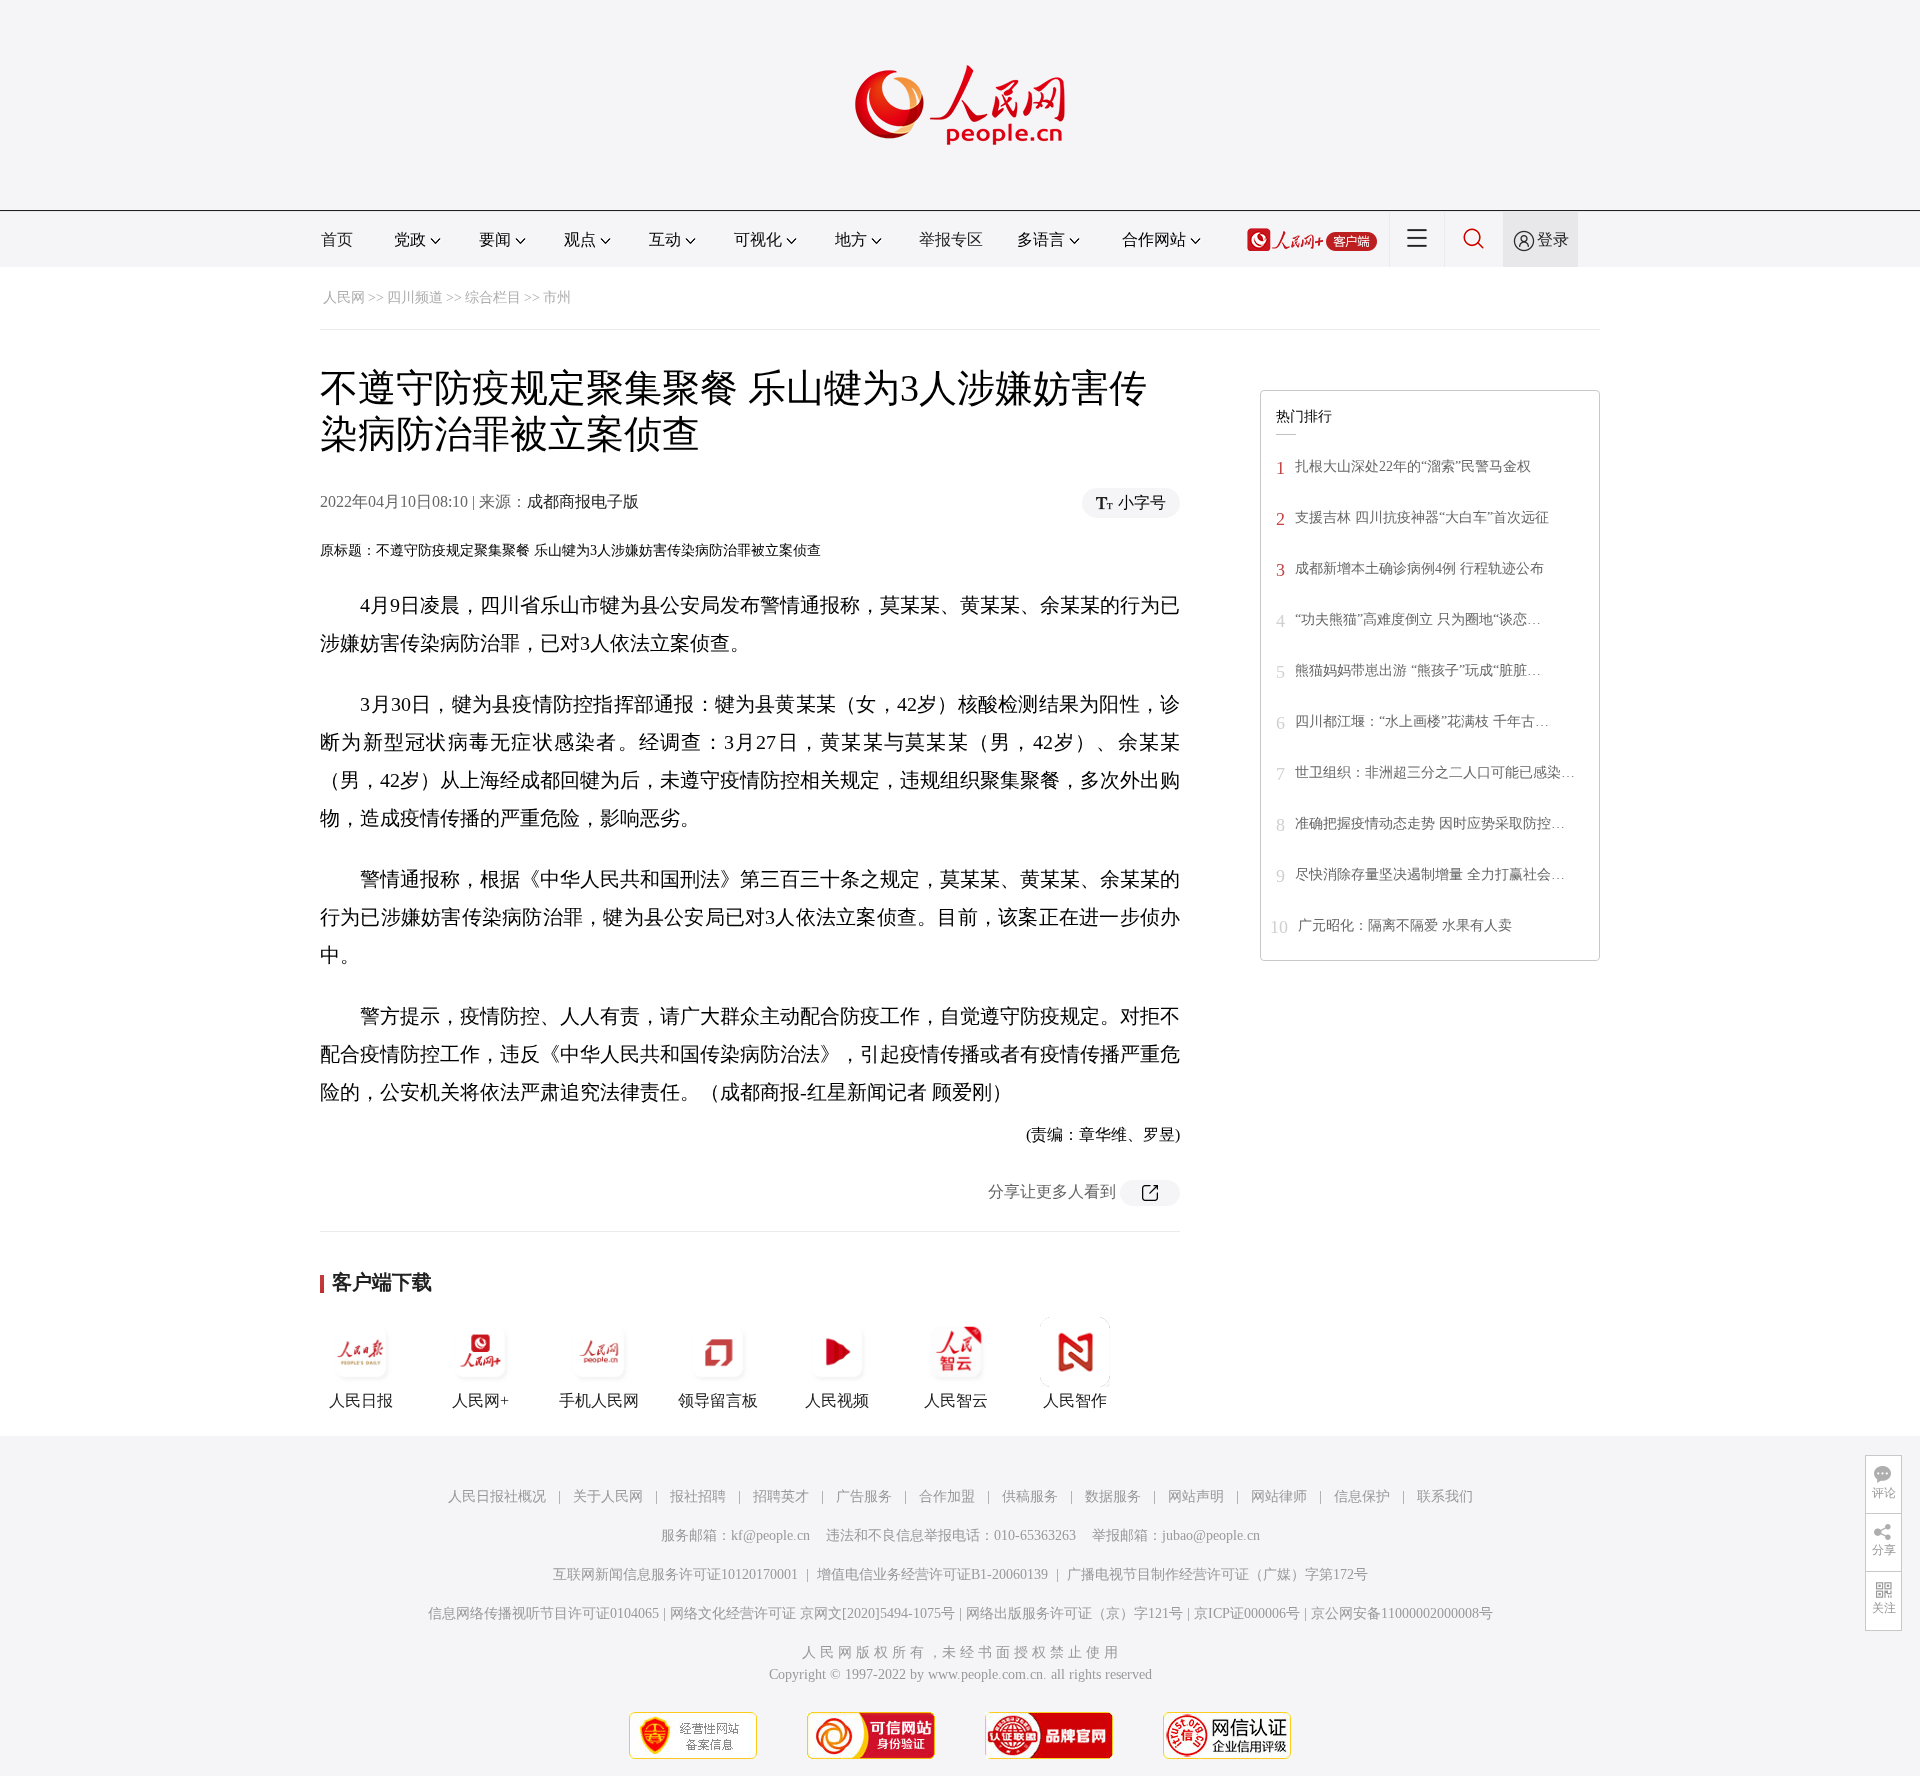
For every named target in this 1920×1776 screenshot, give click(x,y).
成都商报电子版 (583, 501)
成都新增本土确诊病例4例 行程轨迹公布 (1419, 568)
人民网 (344, 297)
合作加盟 (947, 1496)
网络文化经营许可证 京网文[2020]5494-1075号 (812, 1613)
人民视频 (837, 1400)
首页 (337, 239)
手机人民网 (599, 1400)
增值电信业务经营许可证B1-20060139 (932, 1574)
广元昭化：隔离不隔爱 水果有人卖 (1405, 925)
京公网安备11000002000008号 (1402, 1613)
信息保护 (1362, 1496)
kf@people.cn (770, 1535)
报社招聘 (698, 1496)
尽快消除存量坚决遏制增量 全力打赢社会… (1430, 874)
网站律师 (1279, 1496)
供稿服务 (1030, 1496)
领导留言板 (718, 1400)
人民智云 (956, 1400)
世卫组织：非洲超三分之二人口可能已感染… (1435, 772)
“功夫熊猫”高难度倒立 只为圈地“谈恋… (1418, 619)
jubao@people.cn (1211, 1535)
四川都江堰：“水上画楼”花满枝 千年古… (1422, 721)
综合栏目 (493, 297)
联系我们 (1445, 1496)
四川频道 (415, 297)
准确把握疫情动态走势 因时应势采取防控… (1430, 823)
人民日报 (361, 1400)
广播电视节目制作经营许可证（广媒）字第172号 (1217, 1574)
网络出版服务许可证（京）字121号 (1074, 1613)
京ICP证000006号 (1247, 1613)
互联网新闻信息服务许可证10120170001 (675, 1574)
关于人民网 (608, 1496)
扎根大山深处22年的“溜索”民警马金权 (1413, 466)
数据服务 (1113, 1496)
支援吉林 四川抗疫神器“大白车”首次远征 (1422, 517)
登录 (1553, 239)
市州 (557, 297)
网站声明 (1196, 1496)
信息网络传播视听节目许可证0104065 (543, 1613)
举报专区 (951, 239)
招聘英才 (781, 1496)
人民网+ (480, 1400)
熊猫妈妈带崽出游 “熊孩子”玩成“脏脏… (1418, 670)
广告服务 (864, 1496)
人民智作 (1075, 1400)
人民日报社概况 (497, 1496)
